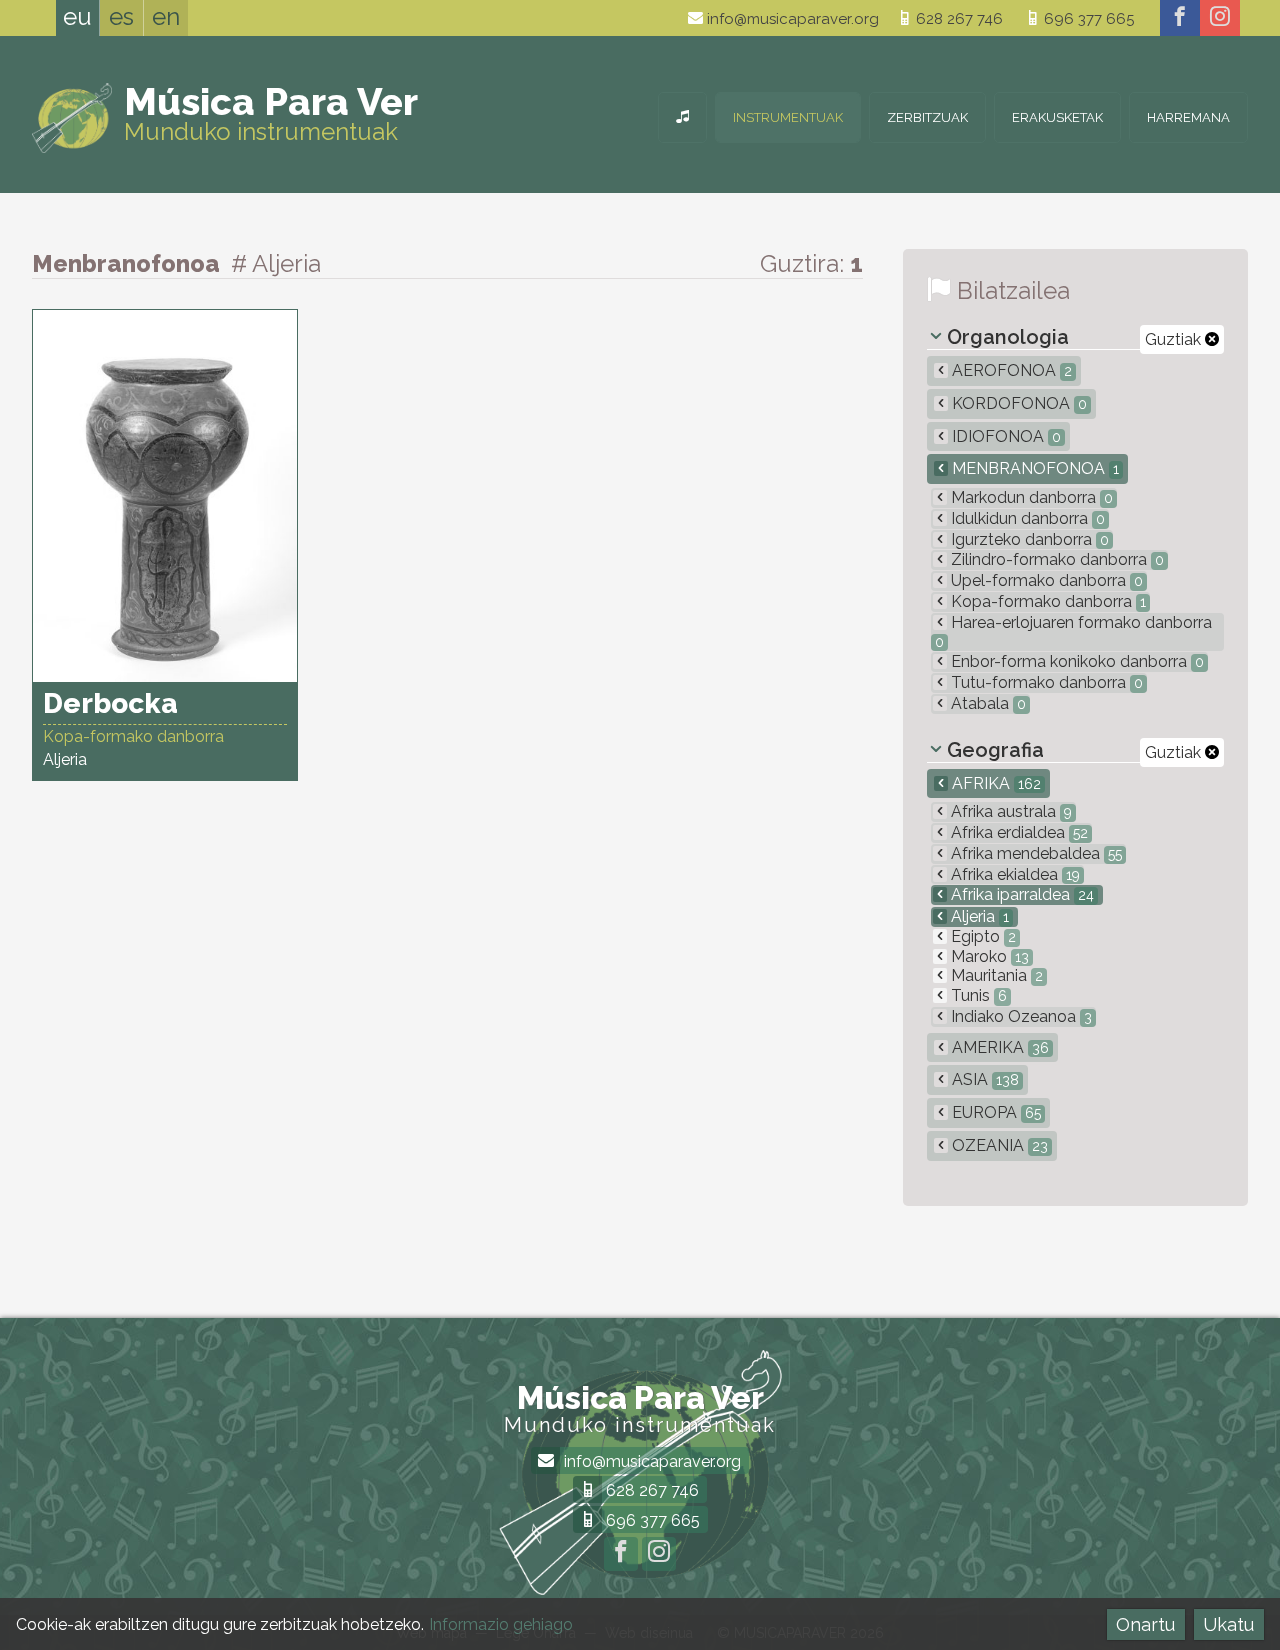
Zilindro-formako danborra (1055, 559)
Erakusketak (1057, 117)
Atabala (986, 703)
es (121, 16)
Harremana (1188, 117)
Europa (994, 1112)
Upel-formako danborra (1045, 580)
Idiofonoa (1004, 436)
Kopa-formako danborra (1046, 601)
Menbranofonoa (1033, 468)
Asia (983, 1079)
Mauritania (995, 975)
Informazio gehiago (501, 1624)
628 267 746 (957, 19)
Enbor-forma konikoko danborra (1075, 661)
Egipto (981, 936)
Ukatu (1228, 1624)
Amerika (998, 1047)
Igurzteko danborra (1028, 539)
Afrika (994, 783)
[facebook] (1180, 18)
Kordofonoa (1017, 403)
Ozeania (998, 1145)
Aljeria (978, 916)
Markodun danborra (1030, 497)
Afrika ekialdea (1013, 874)
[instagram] (1220, 18)
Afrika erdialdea (1017, 832)
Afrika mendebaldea (1034, 853)
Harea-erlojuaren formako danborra (1073, 631)
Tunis (977, 995)
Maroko (988, 956)
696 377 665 (1087, 19)
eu (77, 16)
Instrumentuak (788, 117)
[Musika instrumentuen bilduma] (682, 117)
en (166, 16)
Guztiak (1175, 339)
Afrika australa (1009, 811)
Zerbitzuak (927, 117)
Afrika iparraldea (1020, 894)
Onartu (1145, 1624)
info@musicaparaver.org (791, 19)
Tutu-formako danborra (1045, 682)
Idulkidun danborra (1026, 518)
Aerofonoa (1010, 370)
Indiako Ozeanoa (1019, 1016)
